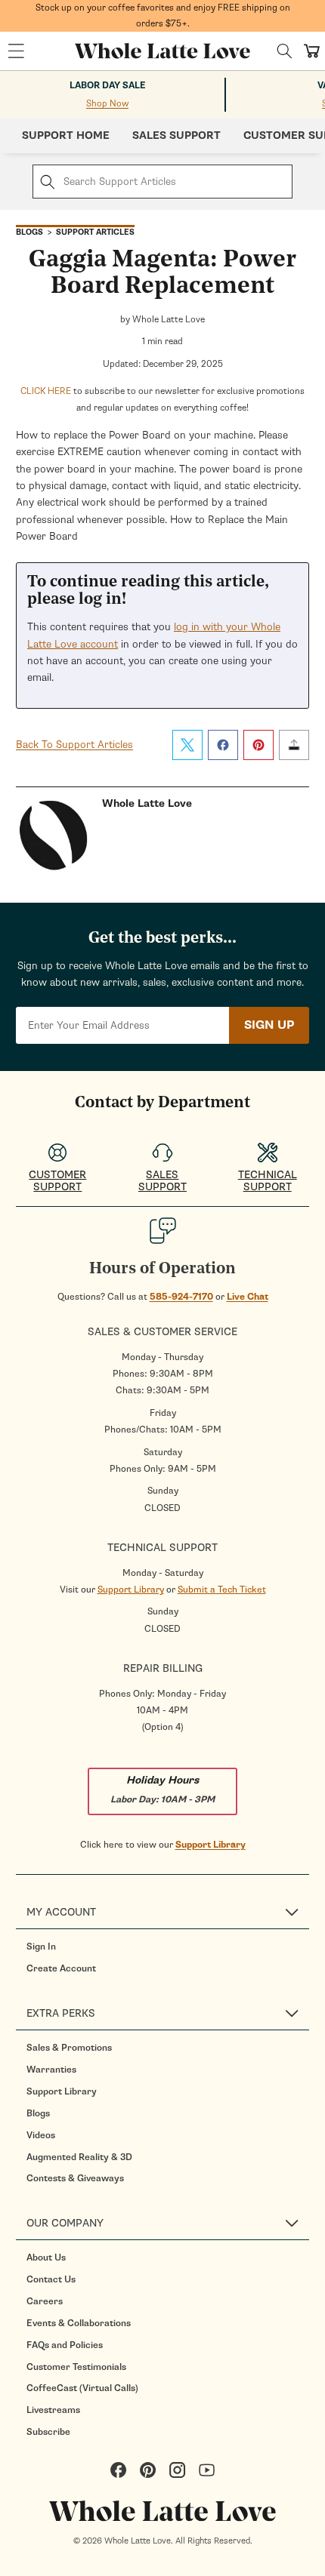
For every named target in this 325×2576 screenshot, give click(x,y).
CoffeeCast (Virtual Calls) (82, 2388)
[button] (16, 51)
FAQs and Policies (65, 2345)
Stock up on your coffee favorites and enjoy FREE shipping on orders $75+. (163, 15)
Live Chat (248, 1297)
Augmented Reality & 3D (79, 2157)
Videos (41, 2135)
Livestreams (53, 2410)
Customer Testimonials (76, 2367)
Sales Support (176, 135)
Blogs (38, 2113)
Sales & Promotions (69, 2048)
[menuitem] (168, 1947)
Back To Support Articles (74, 745)
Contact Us (51, 2279)
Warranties (51, 2070)
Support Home (66, 135)
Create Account (61, 1968)
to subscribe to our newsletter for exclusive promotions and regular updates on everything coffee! (162, 399)
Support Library (131, 1590)
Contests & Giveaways (75, 2178)
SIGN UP (269, 1025)
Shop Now (107, 103)
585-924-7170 (181, 1297)
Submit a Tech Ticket (222, 1590)
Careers (45, 2301)
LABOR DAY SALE (108, 86)
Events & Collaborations (79, 2323)
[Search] (285, 51)
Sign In (41, 1947)
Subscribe (48, 2432)
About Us (46, 2257)
